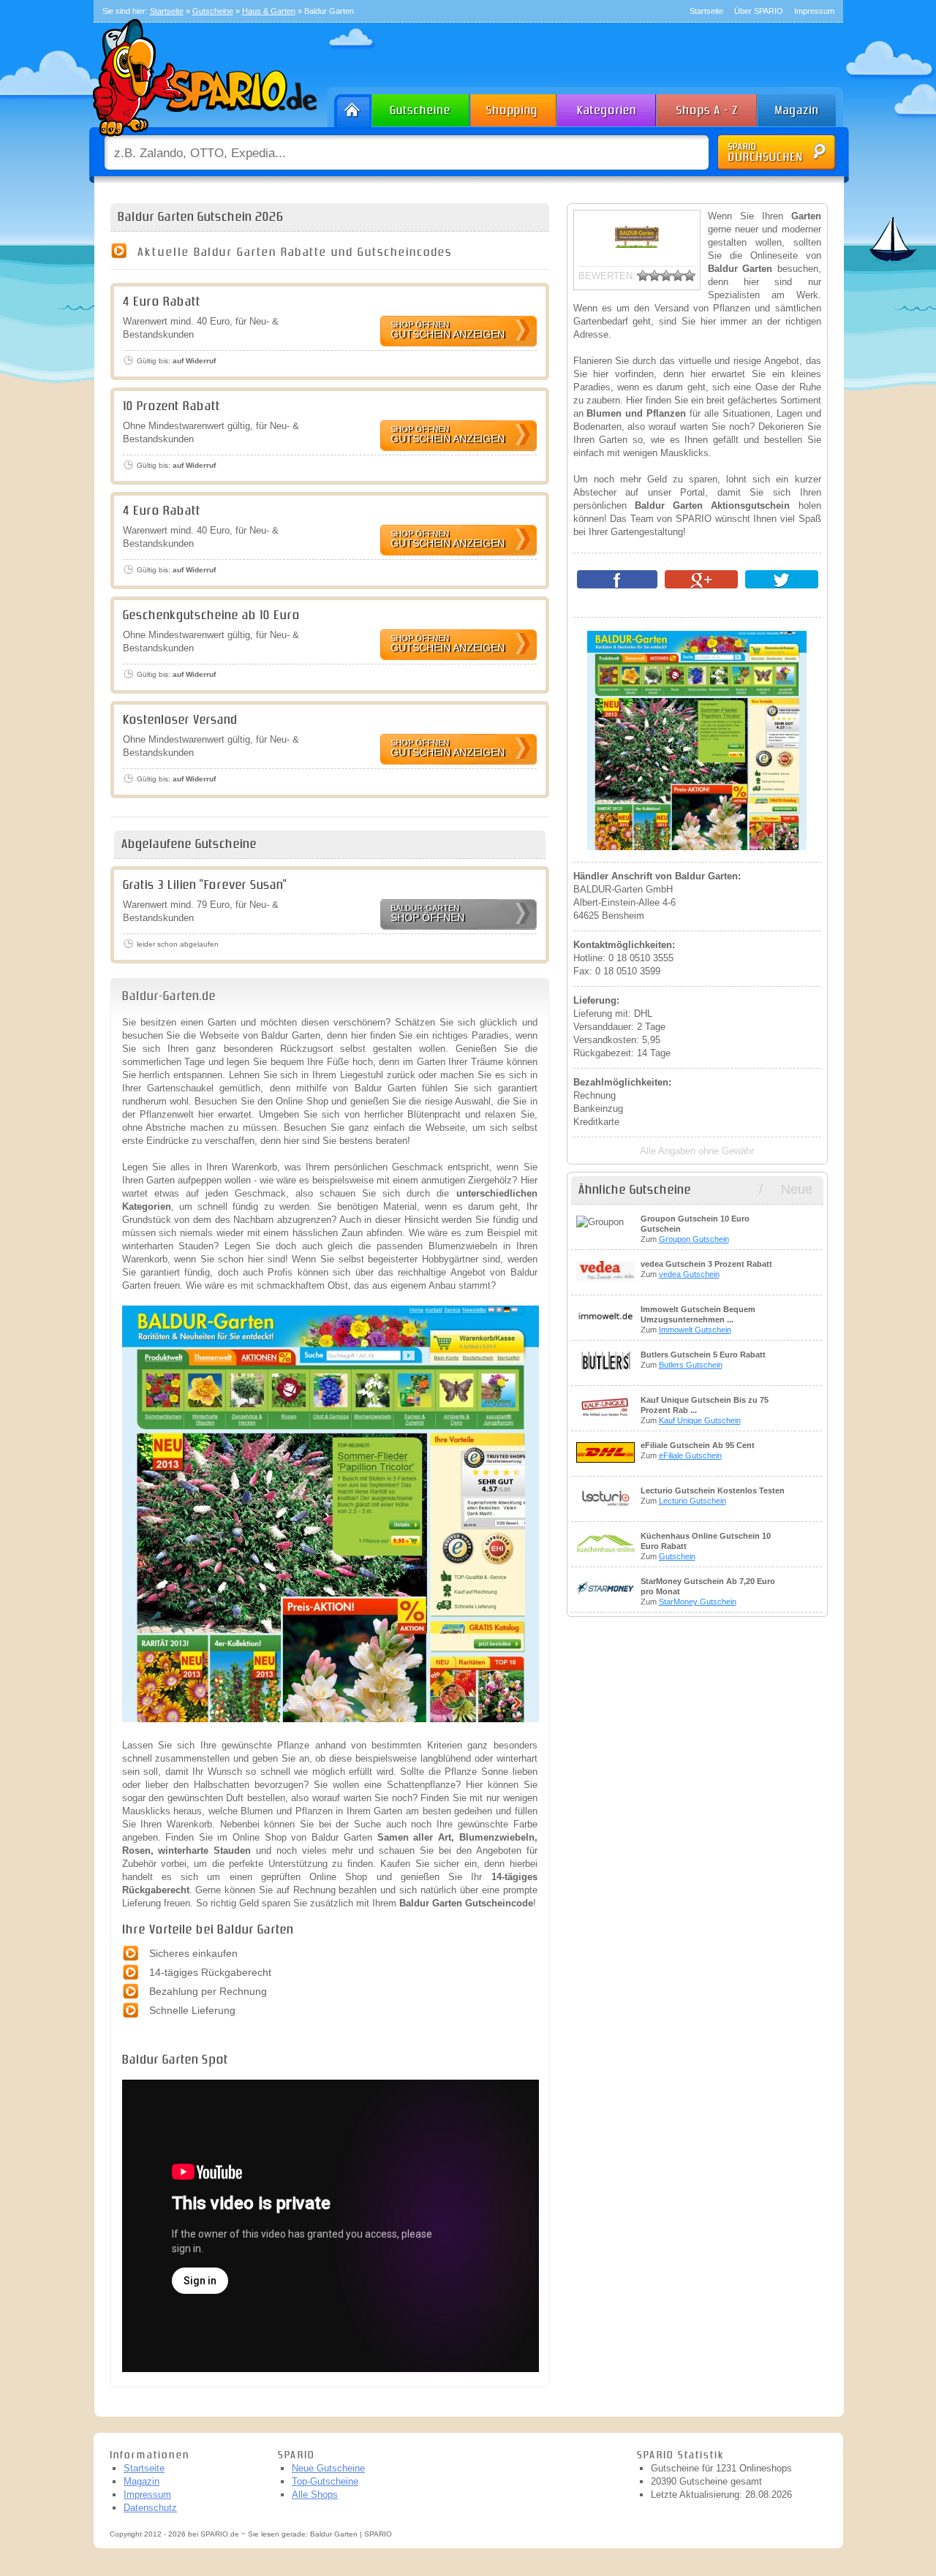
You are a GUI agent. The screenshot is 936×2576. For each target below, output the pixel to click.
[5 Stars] (690, 276)
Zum (695, 1229)
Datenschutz (150, 2508)
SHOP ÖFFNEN (427, 913)
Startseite (706, 11)
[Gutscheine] (422, 107)
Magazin (141, 2481)
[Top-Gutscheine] (514, 107)
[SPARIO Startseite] (350, 107)
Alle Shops (315, 2494)
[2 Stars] (654, 276)
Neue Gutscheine (328, 2468)
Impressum (814, 11)
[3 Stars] (666, 276)
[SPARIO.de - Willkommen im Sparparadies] (203, 140)
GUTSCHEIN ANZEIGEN (448, 330)
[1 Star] (643, 276)
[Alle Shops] (708, 107)
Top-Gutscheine (325, 2481)
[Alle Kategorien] (607, 107)
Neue (797, 1189)
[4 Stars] (678, 276)
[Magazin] (804, 107)
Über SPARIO (759, 11)
